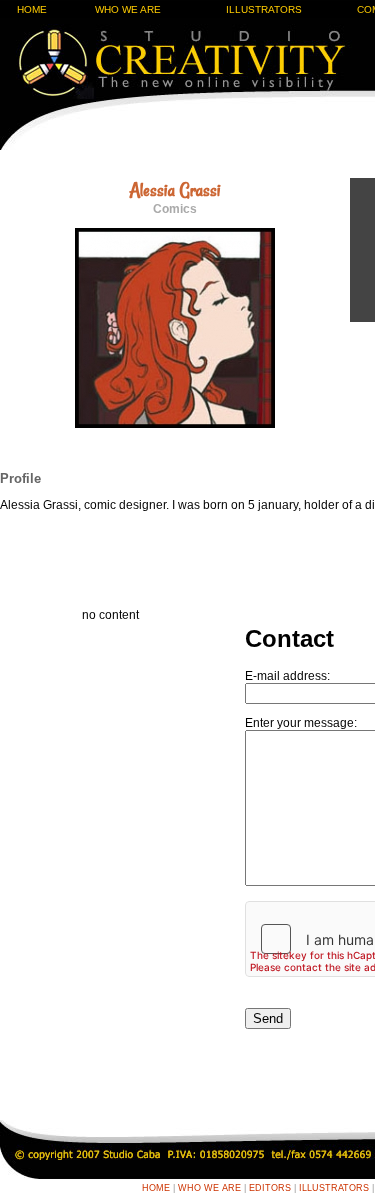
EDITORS (270, 1188)
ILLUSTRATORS (264, 9)
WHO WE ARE (128, 9)
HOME (32, 9)
